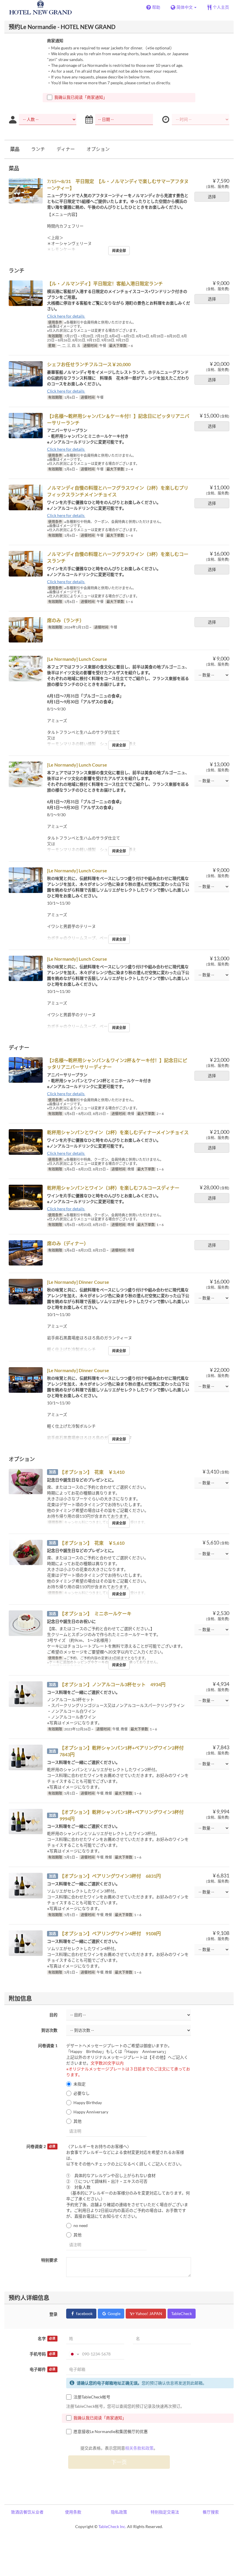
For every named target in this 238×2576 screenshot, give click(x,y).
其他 (77, 2121)
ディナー (66, 149)
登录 (53, 2314)
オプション (98, 149)
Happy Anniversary (91, 2112)
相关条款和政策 (139, 2448)
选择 (212, 197)
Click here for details (66, 316)
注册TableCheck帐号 (92, 2397)
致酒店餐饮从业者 (27, 2512)
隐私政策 (119, 2512)
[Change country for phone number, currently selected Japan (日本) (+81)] (74, 2354)
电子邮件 (43, 2369)
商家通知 (55, 41)
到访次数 (49, 2030)
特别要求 (49, 2260)
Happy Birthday (88, 2102)
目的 (53, 2015)
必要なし (82, 2093)
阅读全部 (119, 251)
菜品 (15, 149)
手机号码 (43, 2354)
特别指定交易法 (165, 2512)
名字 (47, 2338)
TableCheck (182, 2313)
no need (81, 2225)
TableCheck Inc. (112, 2526)
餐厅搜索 (211, 2512)
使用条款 (73, 2512)
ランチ (38, 149)
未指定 (80, 2084)
